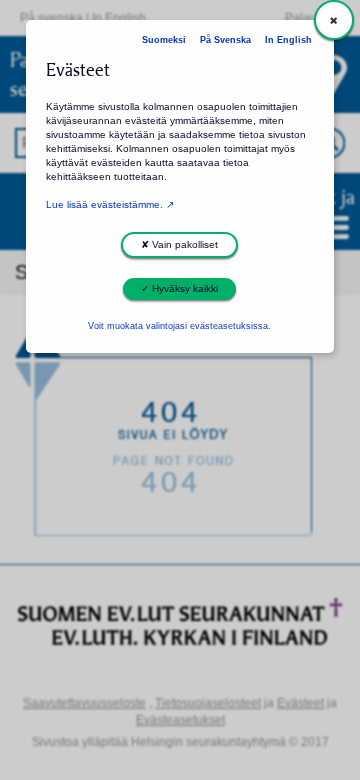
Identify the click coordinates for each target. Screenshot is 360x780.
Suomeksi (164, 40)
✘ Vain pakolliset (179, 244)
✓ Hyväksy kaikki (179, 288)
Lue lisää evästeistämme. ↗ (110, 204)
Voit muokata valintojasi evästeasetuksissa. (179, 326)
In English (288, 40)
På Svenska (225, 40)
